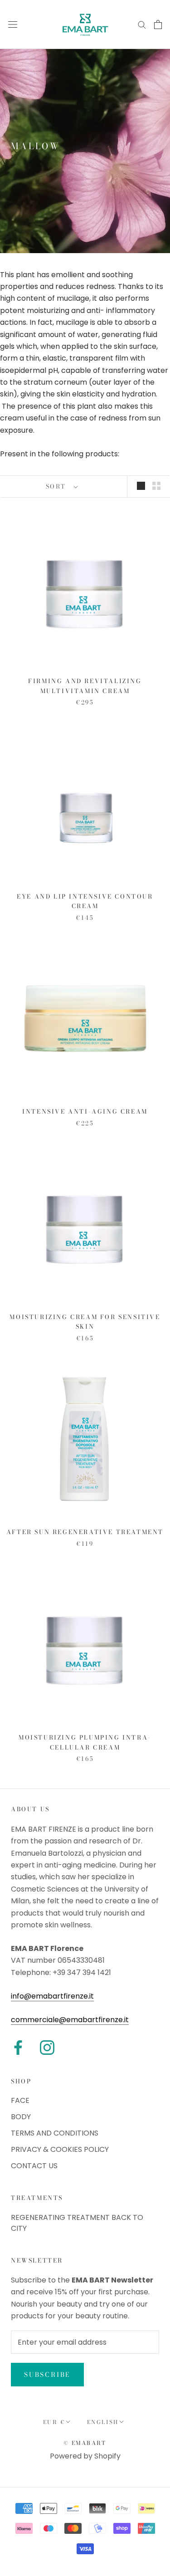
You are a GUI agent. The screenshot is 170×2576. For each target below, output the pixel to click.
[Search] (142, 24)
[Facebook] (18, 2048)
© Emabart (85, 2443)
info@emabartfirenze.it (52, 1996)
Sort (57, 486)
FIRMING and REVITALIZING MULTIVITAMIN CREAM (85, 686)
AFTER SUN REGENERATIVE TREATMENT (85, 1532)
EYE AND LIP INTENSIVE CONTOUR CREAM (85, 901)
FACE (20, 2100)
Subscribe (47, 2375)
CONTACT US (34, 2166)
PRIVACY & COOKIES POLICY (60, 2149)
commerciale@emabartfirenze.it (70, 2020)
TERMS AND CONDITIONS (55, 2133)
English (103, 2422)
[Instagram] (47, 2048)
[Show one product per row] (141, 486)
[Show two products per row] (156, 486)
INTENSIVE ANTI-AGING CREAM (85, 1111)
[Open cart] (158, 24)
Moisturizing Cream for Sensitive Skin (85, 1322)
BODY (21, 2117)
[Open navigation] (13, 24)
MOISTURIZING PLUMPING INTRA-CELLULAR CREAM (85, 1742)
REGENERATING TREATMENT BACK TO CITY (77, 2223)
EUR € (54, 2422)
